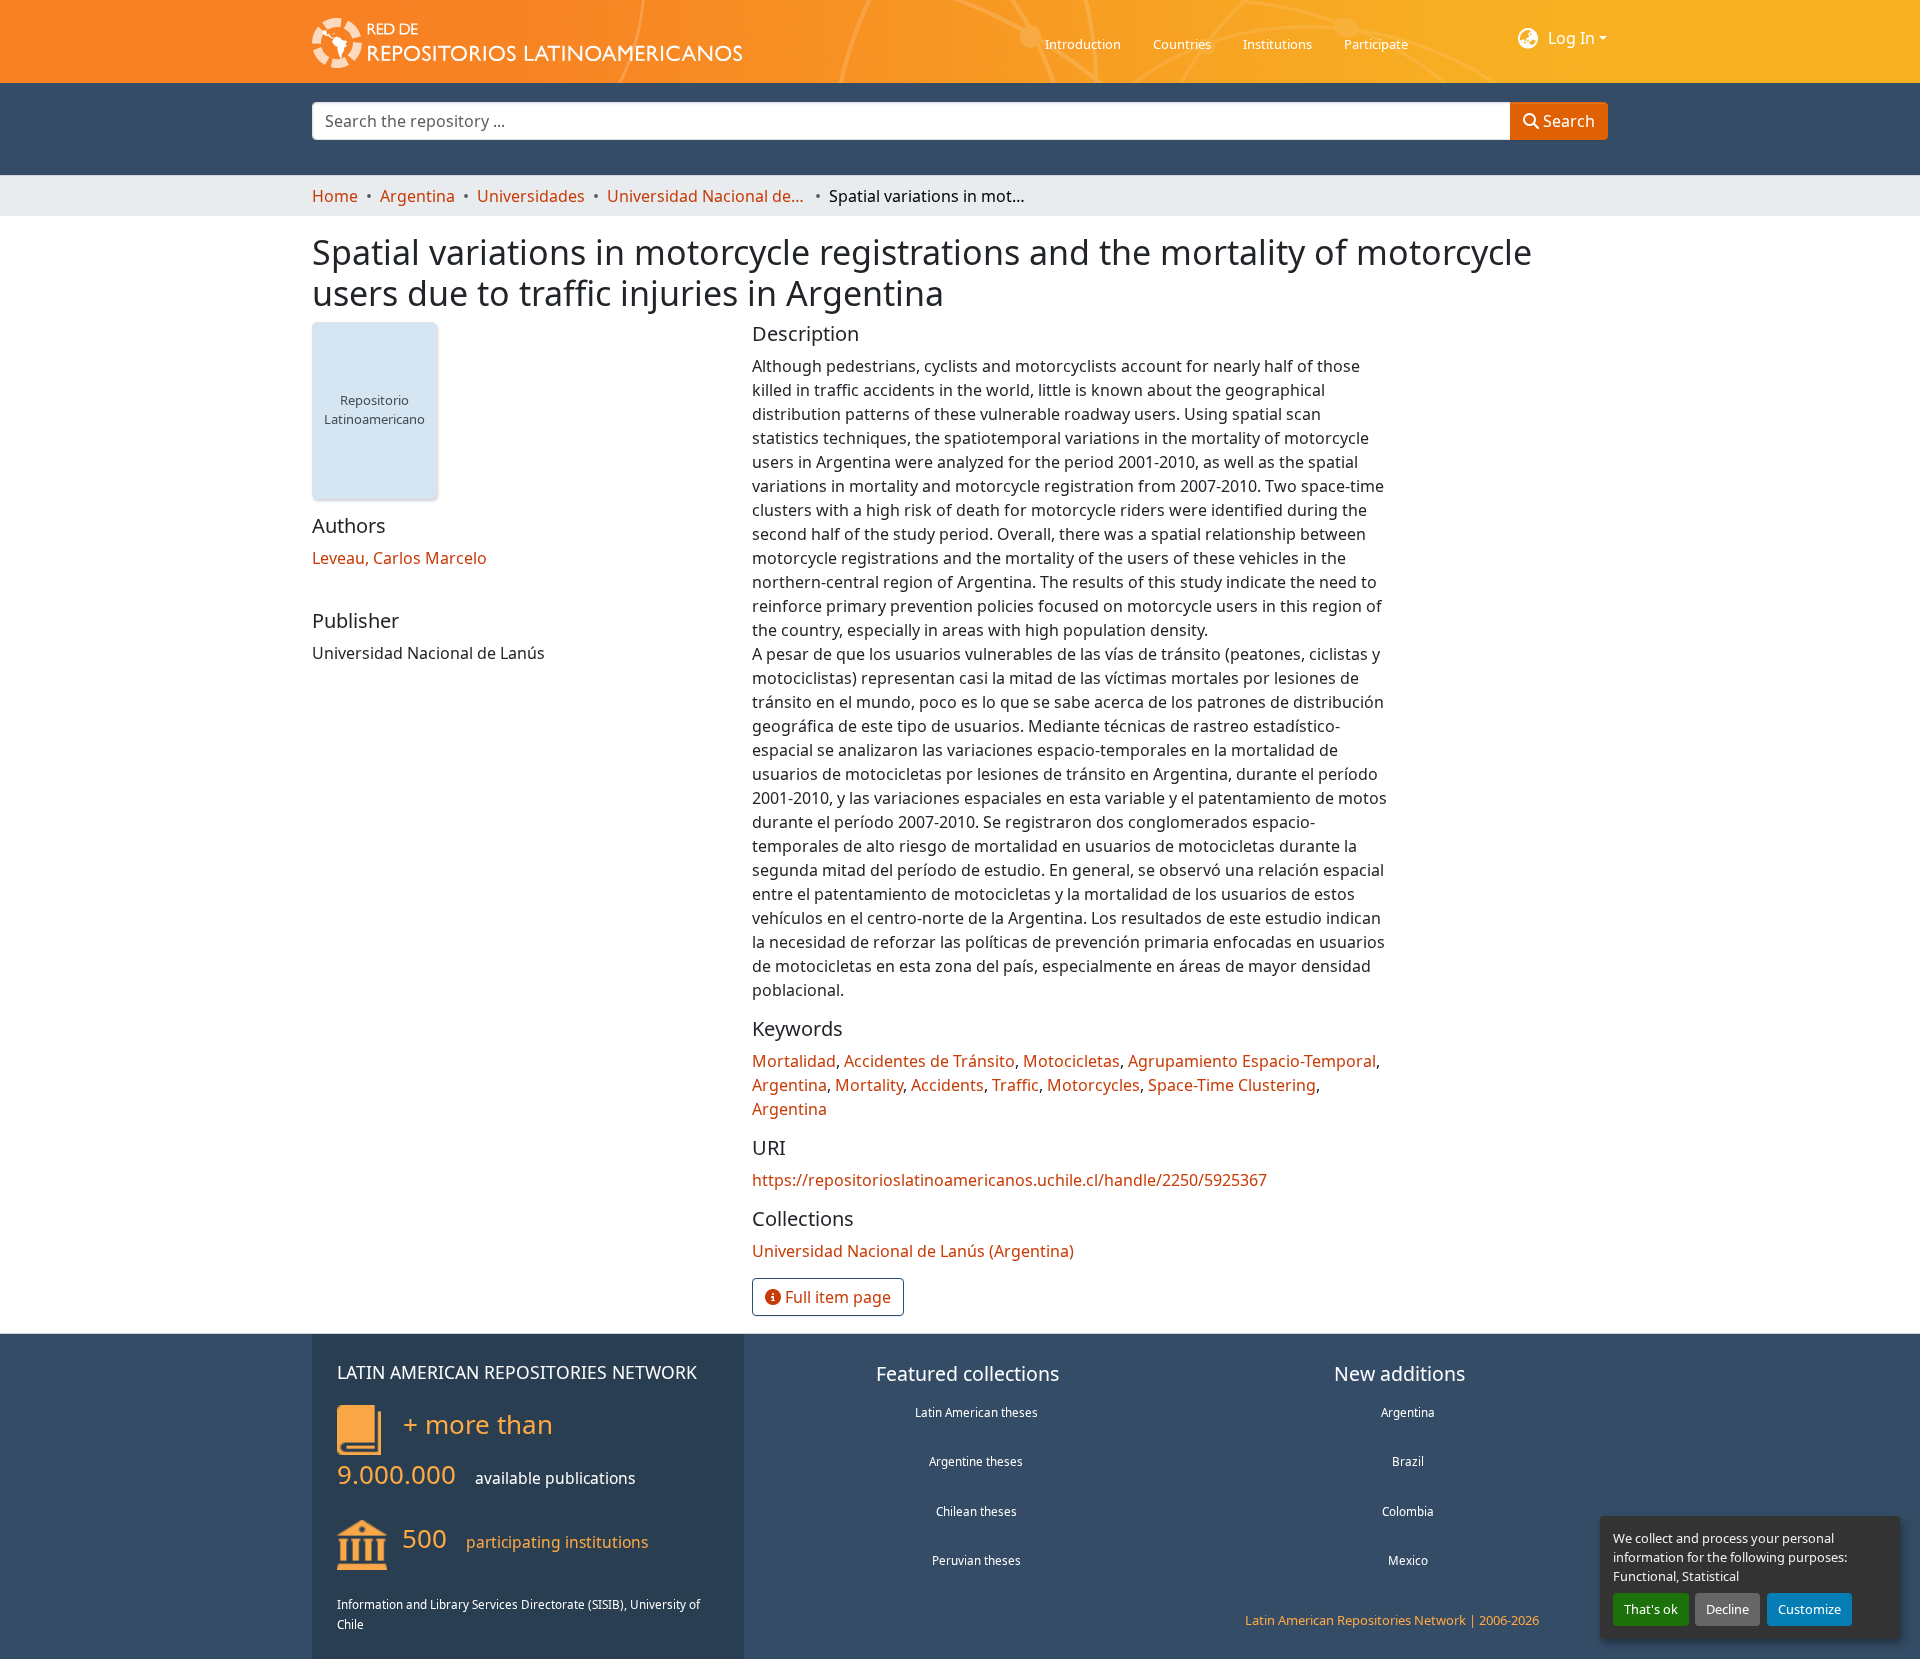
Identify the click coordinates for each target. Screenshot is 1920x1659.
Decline (1727, 1609)
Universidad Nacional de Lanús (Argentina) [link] (707, 196)
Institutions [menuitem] (1277, 44)
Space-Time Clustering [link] (1232, 1085)
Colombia (1408, 1511)
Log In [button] (1573, 38)
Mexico (1408, 1560)
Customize (1809, 1609)
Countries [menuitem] (1182, 44)
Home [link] (335, 196)
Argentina (1408, 1412)
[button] (527, 38)
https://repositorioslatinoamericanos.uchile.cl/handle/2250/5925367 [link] (1009, 1180)
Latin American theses (976, 1412)
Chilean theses (976, 1511)
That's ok (1651, 1609)
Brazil (1408, 1461)
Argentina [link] (417, 196)
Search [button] (1567, 121)
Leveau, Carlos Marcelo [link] (399, 558)
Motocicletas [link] (1071, 1061)
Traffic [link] (1015, 1085)
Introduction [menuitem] (1083, 44)
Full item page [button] (836, 1297)
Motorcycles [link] (1093, 1085)
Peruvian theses (976, 1560)
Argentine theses (976, 1461)
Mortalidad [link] (794, 1061)
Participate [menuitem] (1376, 44)
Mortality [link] (869, 1085)
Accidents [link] (947, 1085)
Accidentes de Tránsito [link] (929, 1061)
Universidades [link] (531, 196)
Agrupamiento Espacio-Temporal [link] (1252, 1061)
